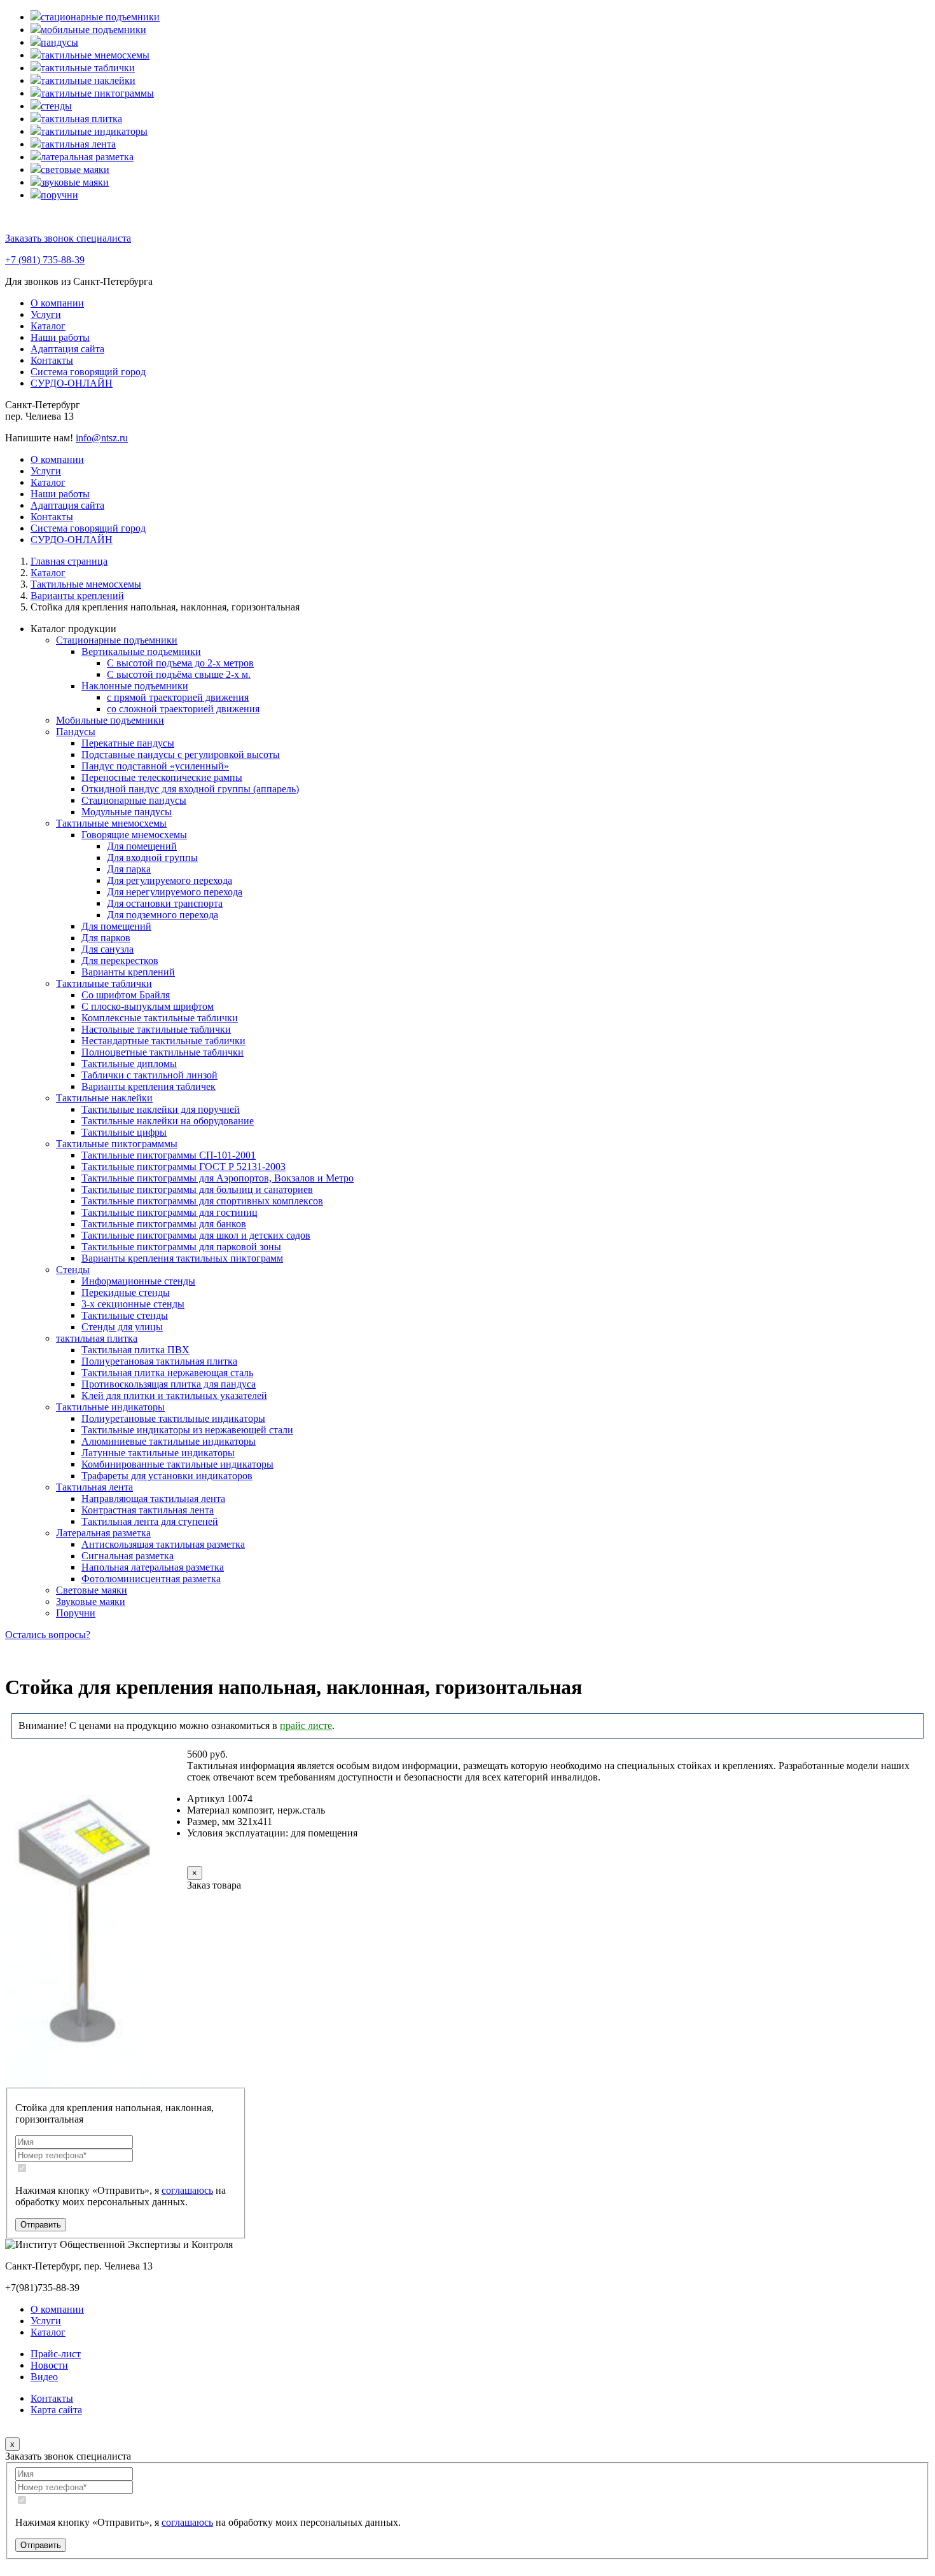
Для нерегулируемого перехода (175, 892)
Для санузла (107, 949)
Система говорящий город (88, 372)
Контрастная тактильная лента (148, 1510)
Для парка (129, 869)
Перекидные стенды (126, 1292)
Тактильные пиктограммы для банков (164, 1224)
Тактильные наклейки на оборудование (168, 1121)
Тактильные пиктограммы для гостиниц (170, 1212)
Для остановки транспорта (165, 903)
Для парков (106, 938)
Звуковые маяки (91, 1601)
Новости (49, 2365)
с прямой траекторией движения (178, 697)
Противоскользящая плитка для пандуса (169, 1384)
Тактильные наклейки (104, 1098)
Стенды (73, 1270)
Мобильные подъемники (110, 720)
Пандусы (76, 732)
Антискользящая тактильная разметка (163, 1544)
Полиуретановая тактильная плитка (159, 1361)
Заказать (230, 1857)
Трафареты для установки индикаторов (167, 1476)
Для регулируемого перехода (170, 880)
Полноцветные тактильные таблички (163, 1052)
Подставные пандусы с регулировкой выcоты (181, 754)
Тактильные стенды (125, 1315)
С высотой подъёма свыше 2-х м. (179, 674)
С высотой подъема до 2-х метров (180, 663)
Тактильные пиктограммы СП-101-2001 (169, 1155)
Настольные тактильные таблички (156, 1029)
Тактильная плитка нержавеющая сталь (167, 1373)
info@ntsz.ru (102, 438)
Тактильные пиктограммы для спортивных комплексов (202, 1201)
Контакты (52, 360)
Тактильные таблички (104, 983)
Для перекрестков (120, 961)
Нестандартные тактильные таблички (163, 1041)
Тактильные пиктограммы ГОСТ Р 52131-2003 (184, 1167)
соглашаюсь (187, 2190)
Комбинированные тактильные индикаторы (177, 1464)
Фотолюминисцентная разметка (151, 1579)
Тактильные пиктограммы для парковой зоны (181, 1247)
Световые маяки (92, 1590)
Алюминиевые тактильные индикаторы (169, 1441)
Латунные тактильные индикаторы (158, 1453)
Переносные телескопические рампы (162, 777)
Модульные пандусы (127, 812)
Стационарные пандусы (134, 800)
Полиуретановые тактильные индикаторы (173, 1418)
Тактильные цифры (124, 1132)
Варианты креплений (128, 972)
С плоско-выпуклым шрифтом (148, 1006)
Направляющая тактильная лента (153, 1498)
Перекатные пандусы (128, 743)
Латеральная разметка (103, 1533)
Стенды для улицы (122, 1327)
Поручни (76, 1613)
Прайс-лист (56, 2354)
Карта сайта (56, 2410)
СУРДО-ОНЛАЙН (72, 383)
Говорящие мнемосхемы (134, 835)
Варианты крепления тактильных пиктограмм (182, 1258)
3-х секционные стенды (133, 1304)
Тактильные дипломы (129, 1064)
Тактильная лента (94, 1487)
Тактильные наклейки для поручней (161, 1109)
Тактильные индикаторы (110, 1407)
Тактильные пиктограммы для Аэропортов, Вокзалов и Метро (218, 1178)
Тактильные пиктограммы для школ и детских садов (196, 1235)
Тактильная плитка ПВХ (135, 1350)
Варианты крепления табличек (149, 1086)
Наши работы (60, 337)
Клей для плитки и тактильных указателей (174, 1395)
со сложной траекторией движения (183, 709)
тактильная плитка (97, 1338)
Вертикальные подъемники (141, 651)
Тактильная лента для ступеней (150, 1521)
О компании (57, 303)
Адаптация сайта (67, 349)
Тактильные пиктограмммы (117, 1144)
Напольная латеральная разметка (153, 1567)
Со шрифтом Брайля (126, 995)
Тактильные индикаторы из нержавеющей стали (187, 1430)
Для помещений (142, 846)
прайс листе (306, 1725)
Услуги (46, 314)
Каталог (48, 326)
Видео (44, 2377)
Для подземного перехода (163, 915)
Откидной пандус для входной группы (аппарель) (190, 789)
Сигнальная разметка (128, 1556)
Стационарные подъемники (117, 640)
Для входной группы (152, 858)
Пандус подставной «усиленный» (155, 766)
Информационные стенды (138, 1281)
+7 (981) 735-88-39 (45, 260)
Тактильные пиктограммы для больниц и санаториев (197, 1189)
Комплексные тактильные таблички (160, 1018)
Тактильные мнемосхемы (111, 823)
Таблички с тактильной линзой (149, 1075)
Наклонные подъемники (135, 686)
